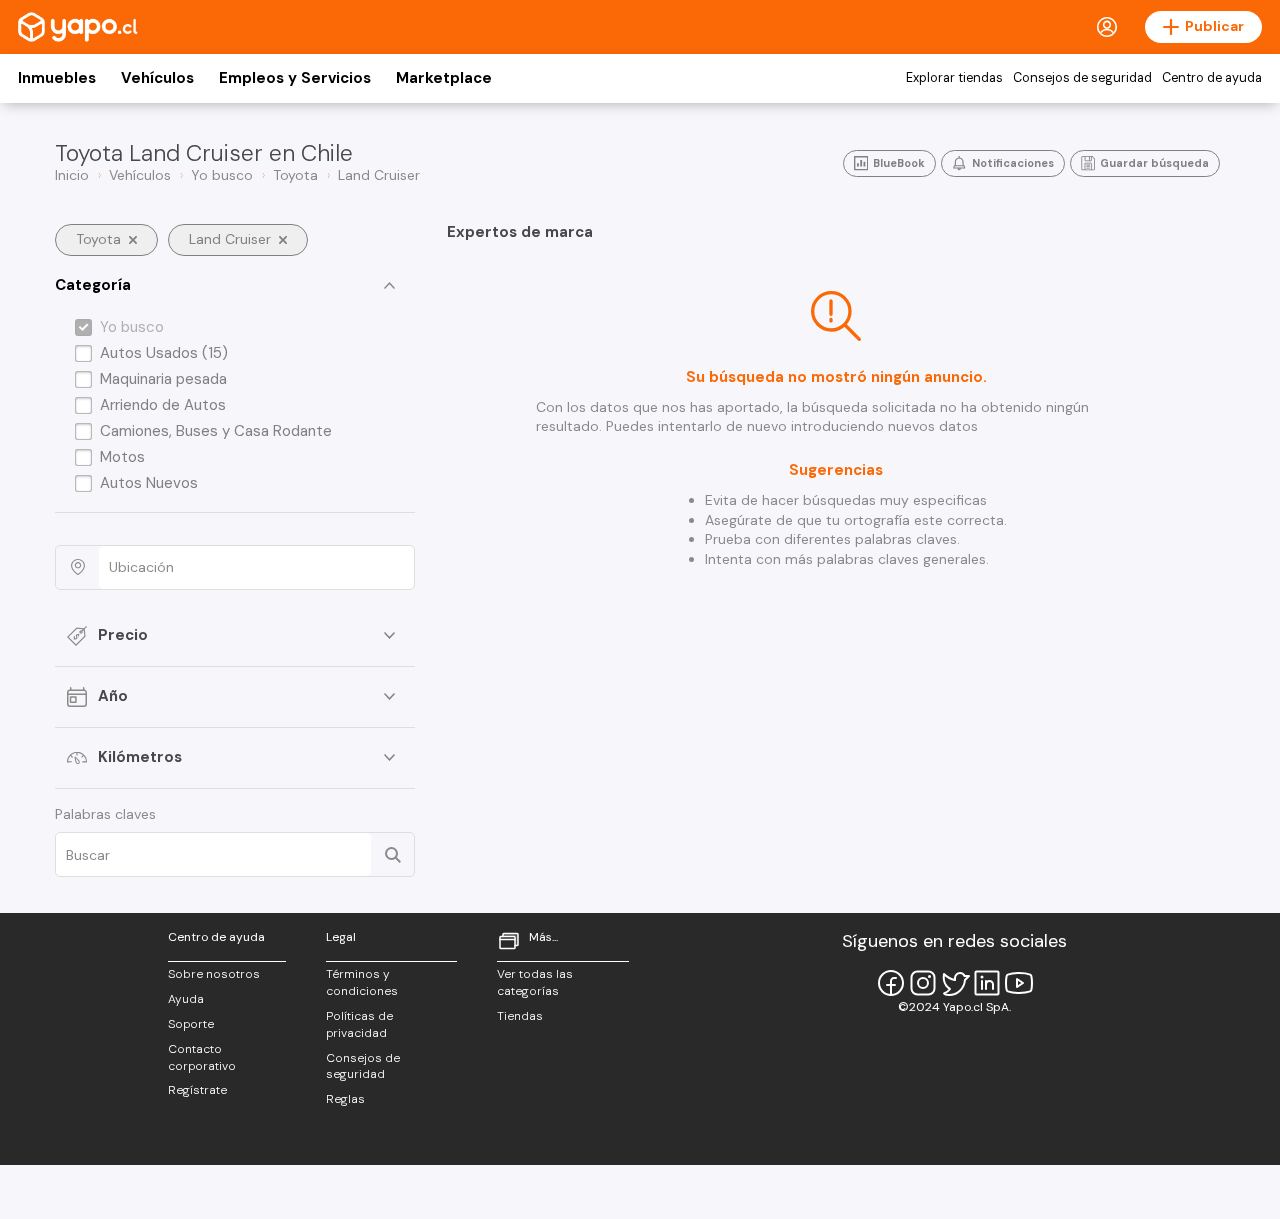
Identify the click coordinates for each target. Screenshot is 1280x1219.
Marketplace (444, 78)
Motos (122, 457)
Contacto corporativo (202, 1057)
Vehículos (157, 78)
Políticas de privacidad (359, 1024)
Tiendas (520, 1016)
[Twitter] (955, 983)
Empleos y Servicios (295, 78)
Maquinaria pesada (163, 379)
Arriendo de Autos (163, 405)
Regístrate (197, 1090)
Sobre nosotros (214, 974)
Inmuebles (57, 78)
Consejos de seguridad (1082, 78)
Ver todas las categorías (535, 982)
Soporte (191, 1024)
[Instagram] (923, 983)
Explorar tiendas (954, 78)
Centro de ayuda (1212, 78)
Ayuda (186, 999)
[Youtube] (1019, 983)
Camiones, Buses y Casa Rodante (216, 431)
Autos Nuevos (149, 483)
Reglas (345, 1099)
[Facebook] (891, 983)
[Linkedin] (987, 983)
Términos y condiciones (362, 982)
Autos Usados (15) (164, 353)
